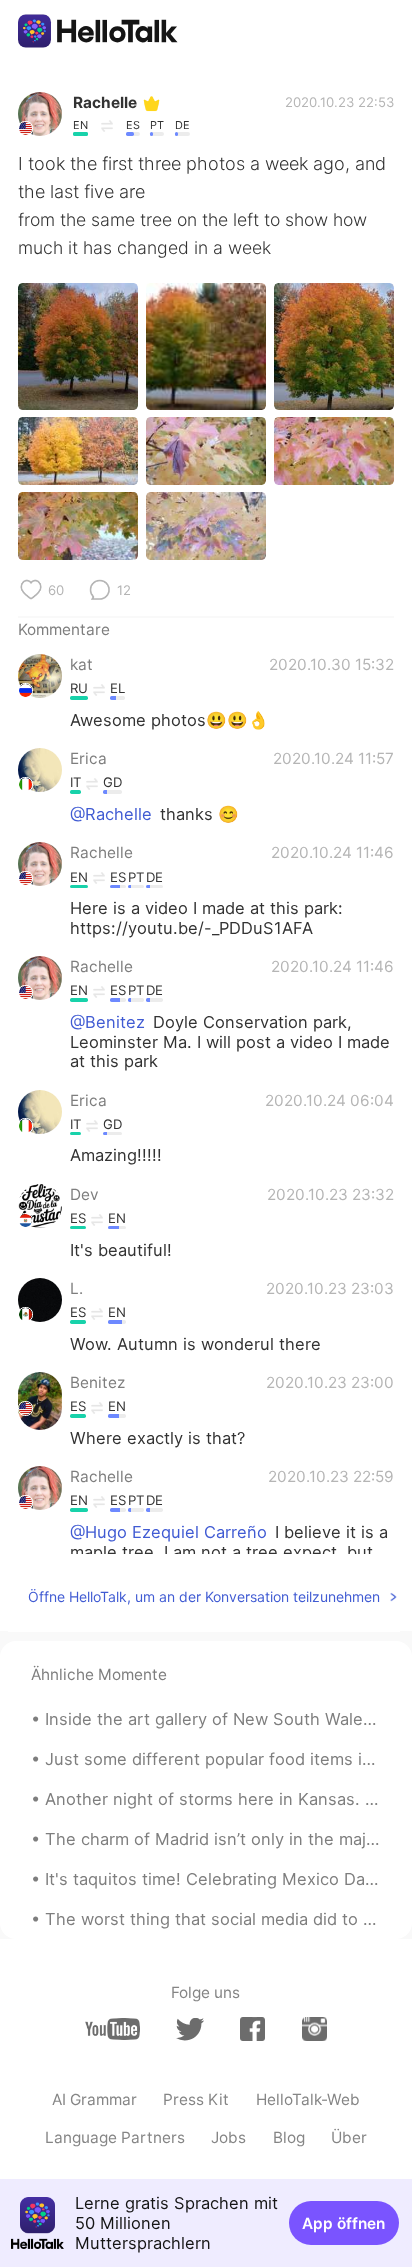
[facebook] (252, 2029)
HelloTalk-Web (308, 2099)
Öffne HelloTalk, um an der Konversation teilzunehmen (204, 1596)
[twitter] (189, 2029)
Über (349, 2137)
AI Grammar (94, 2099)
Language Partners (115, 2137)
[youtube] (112, 2029)
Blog (289, 2137)
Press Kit (196, 2099)
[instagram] (314, 2029)
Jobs (228, 2137)
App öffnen (343, 2223)
